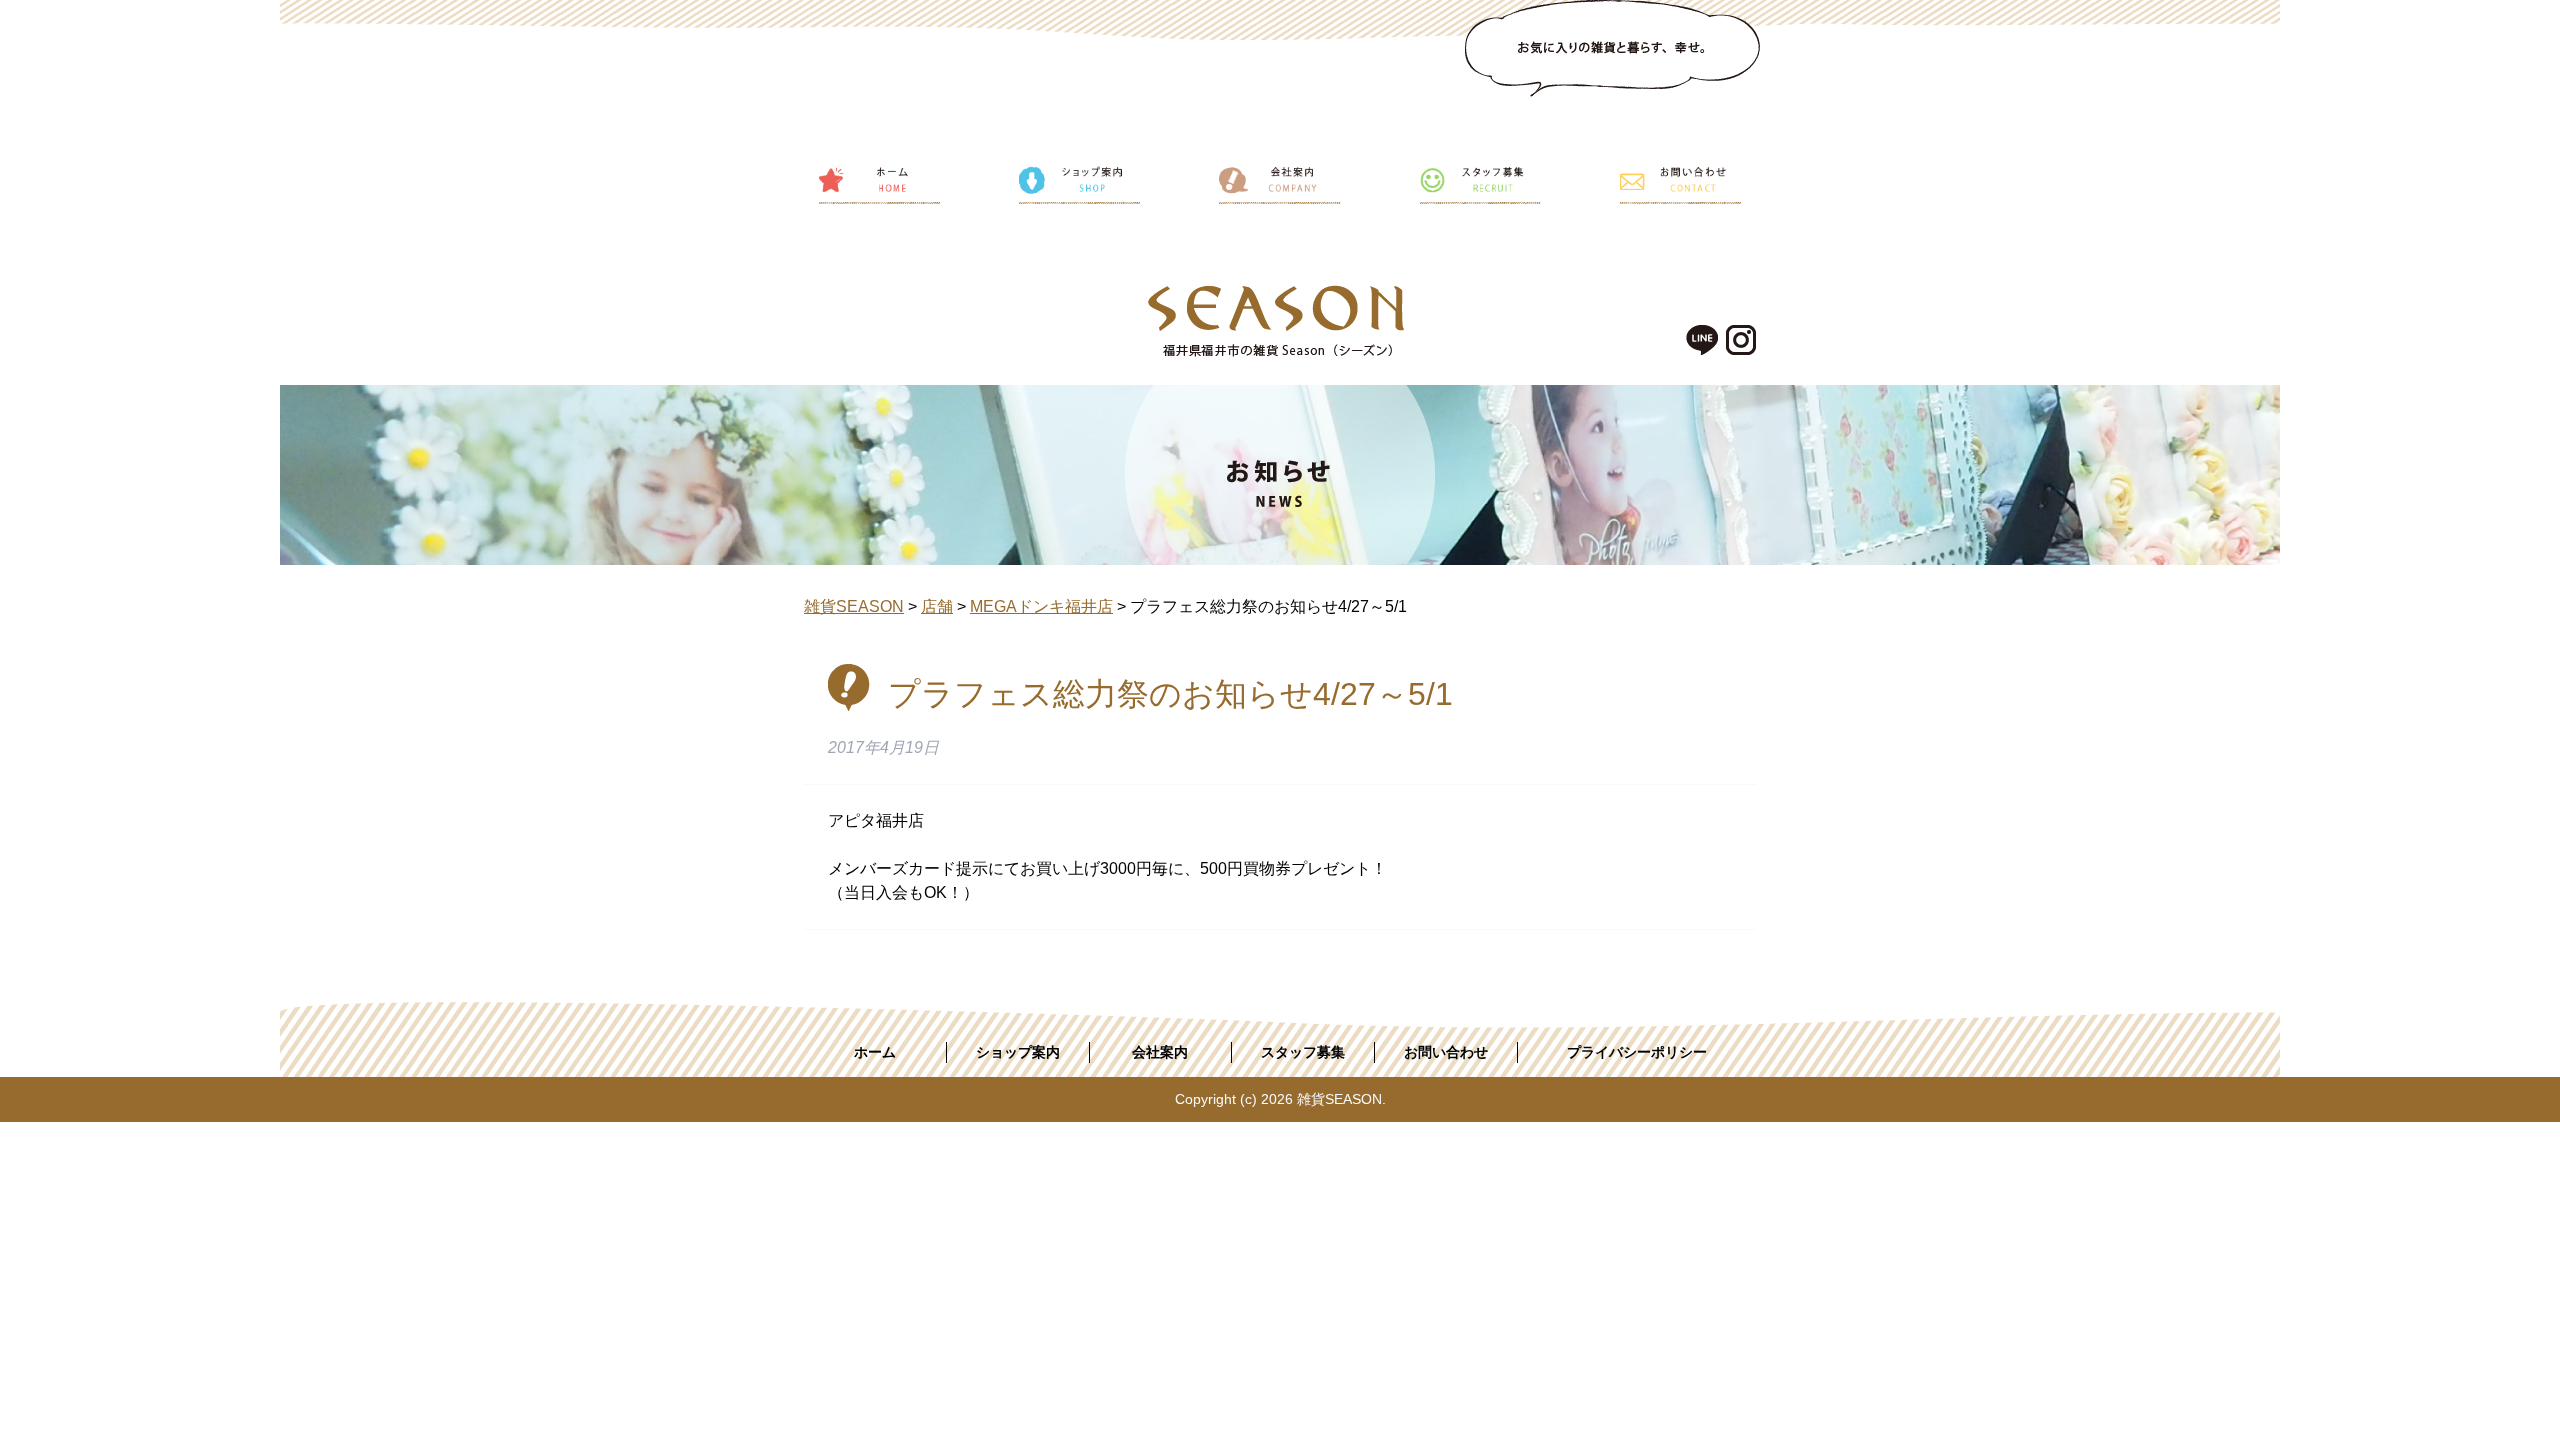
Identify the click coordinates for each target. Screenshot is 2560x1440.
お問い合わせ (1446, 1052)
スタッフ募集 (1303, 1052)
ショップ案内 (1018, 1052)
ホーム (875, 1052)
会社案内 (1160, 1052)
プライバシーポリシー (1637, 1052)
